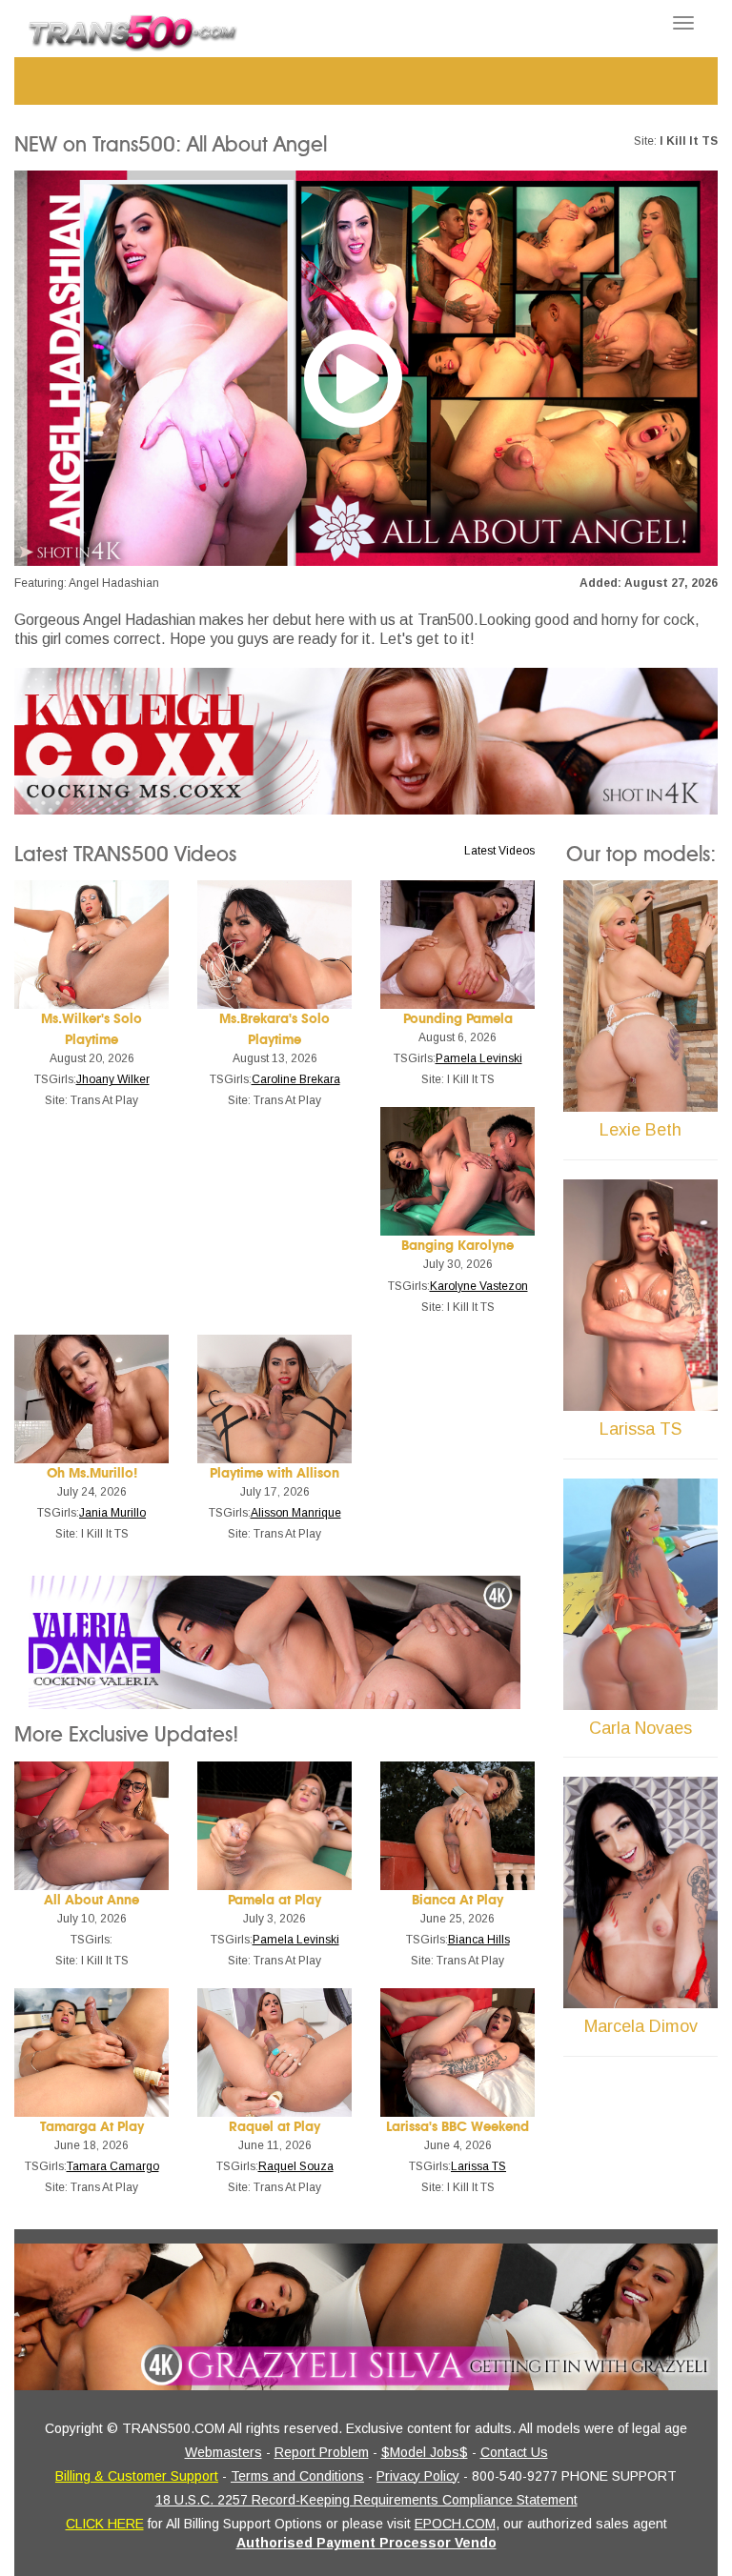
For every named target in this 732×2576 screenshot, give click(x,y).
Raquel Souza (296, 2166)
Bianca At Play (457, 1900)
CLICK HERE (105, 2524)
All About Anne (91, 1900)
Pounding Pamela (458, 1019)
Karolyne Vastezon (479, 1286)
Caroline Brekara (296, 1079)
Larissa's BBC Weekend (457, 2127)
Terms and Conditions (297, 2476)
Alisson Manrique (296, 1513)
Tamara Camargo (113, 2166)
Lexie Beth (640, 1130)
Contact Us (514, 2452)
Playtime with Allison (274, 1473)
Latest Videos (499, 851)
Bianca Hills (479, 1940)
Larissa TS (478, 2166)
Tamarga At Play (92, 2127)
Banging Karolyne (457, 1246)
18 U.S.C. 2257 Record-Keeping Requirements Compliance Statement (366, 2500)
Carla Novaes (640, 1728)
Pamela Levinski (479, 1058)
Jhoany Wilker (113, 1079)
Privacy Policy (418, 2476)
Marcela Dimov (641, 2026)
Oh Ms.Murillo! (92, 1473)
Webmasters (224, 2452)
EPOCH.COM (455, 2524)
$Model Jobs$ (425, 2452)
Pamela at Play (274, 1900)
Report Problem (322, 2452)
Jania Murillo (112, 1513)
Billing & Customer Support (137, 2476)
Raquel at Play (274, 2127)
